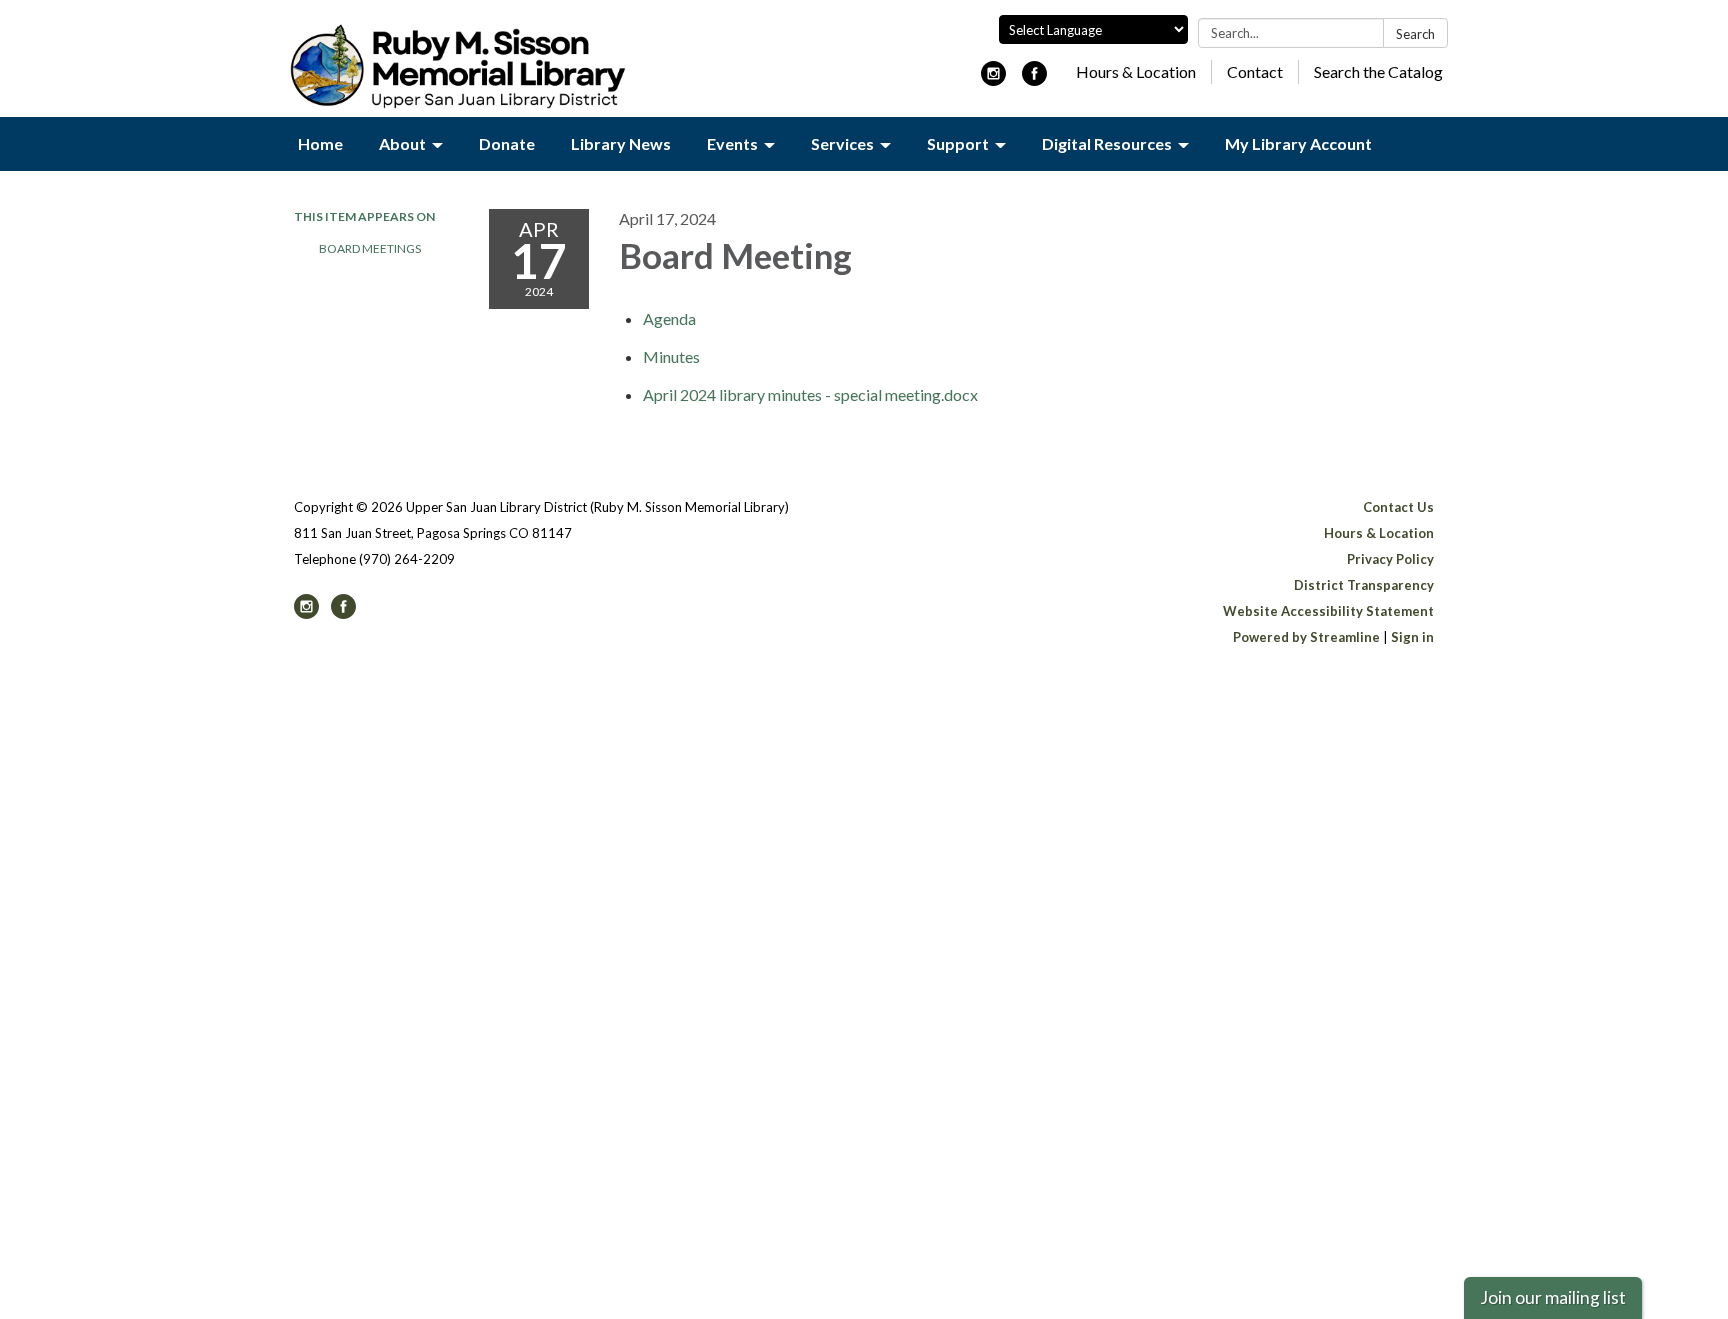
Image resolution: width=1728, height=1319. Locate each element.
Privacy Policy (1390, 559)
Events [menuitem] (732, 143)
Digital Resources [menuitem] (1107, 143)
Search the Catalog (1378, 71)
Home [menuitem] (320, 143)
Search (1415, 34)
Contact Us (1398, 507)
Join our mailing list (1553, 1297)
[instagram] (993, 79)
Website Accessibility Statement (1328, 611)
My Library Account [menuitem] (1298, 143)
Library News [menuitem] (621, 143)
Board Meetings (370, 248)
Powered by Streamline (1306, 637)
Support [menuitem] (958, 143)
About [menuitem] (402, 143)
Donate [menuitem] (507, 143)
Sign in (1412, 637)
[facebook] (1034, 79)
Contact (1255, 71)
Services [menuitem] (842, 143)
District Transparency (1364, 585)
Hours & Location (1136, 71)
